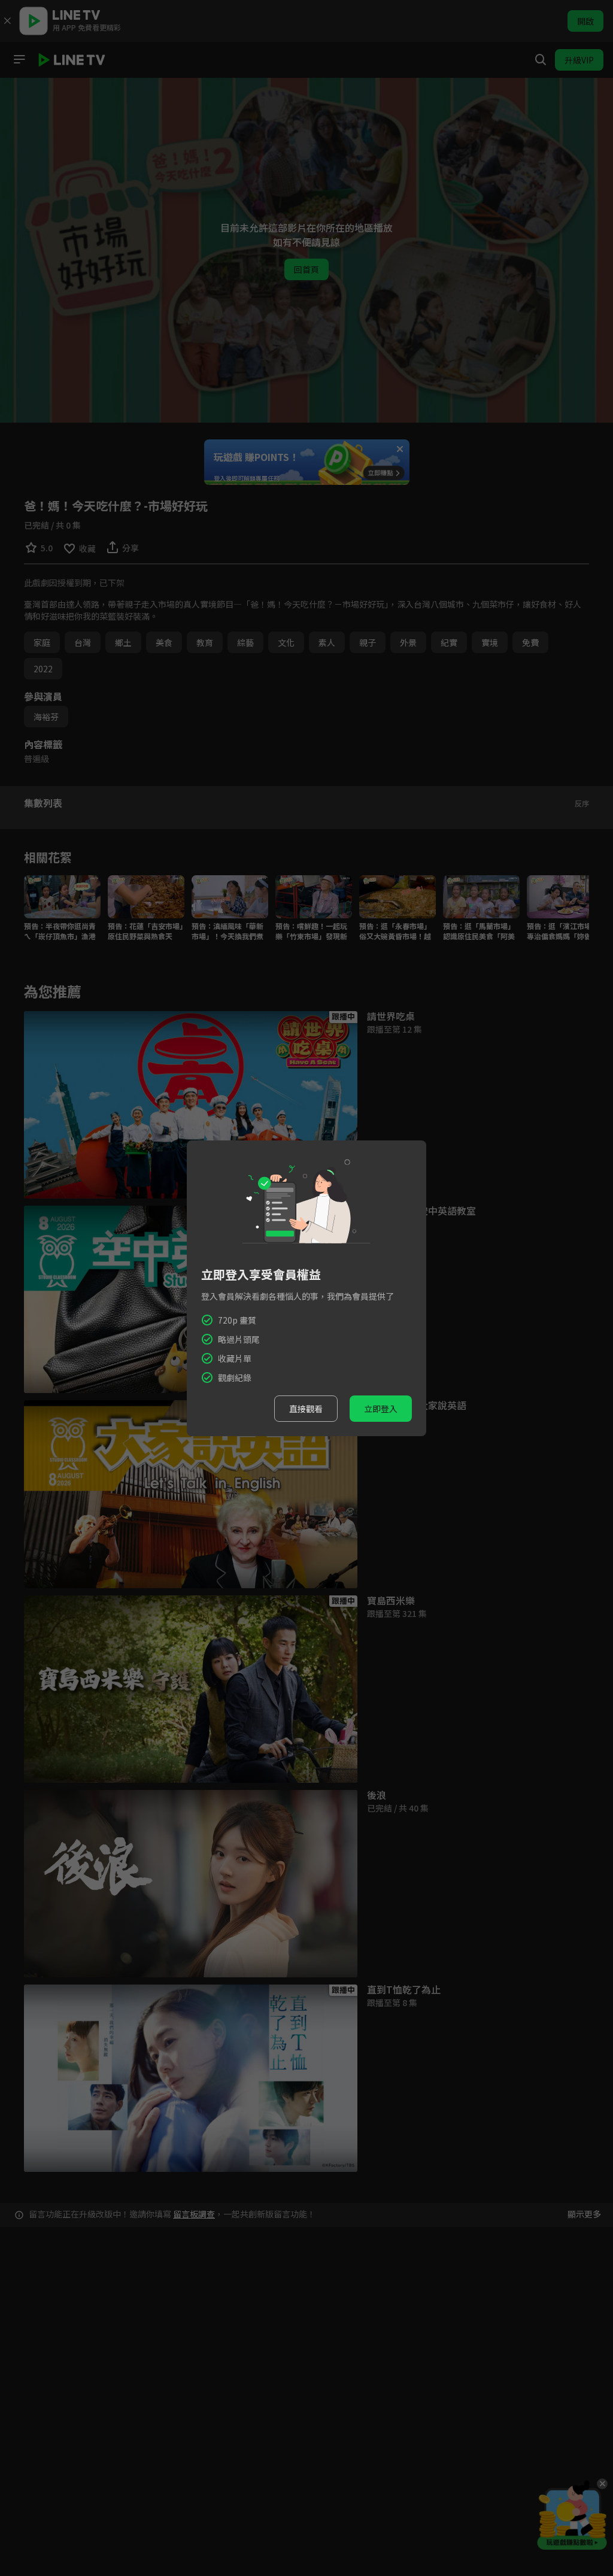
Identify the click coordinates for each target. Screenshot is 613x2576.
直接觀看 (306, 1409)
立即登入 (381, 1409)
